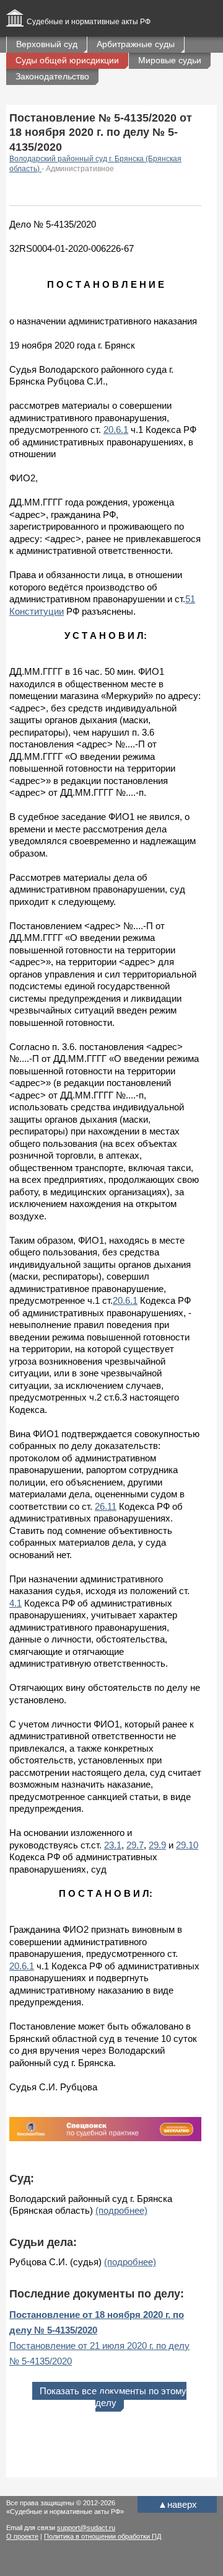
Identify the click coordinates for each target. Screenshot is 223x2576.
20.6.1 (116, 430)
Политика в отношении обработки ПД (103, 2536)
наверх (177, 2504)
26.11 (106, 1506)
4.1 (15, 1603)
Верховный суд (47, 44)
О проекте (22, 2536)
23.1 (113, 1845)
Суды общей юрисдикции (67, 60)
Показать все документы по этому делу (113, 2397)
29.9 (157, 1845)
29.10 (187, 1845)
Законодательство (52, 76)
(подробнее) (121, 2210)
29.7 (135, 1845)
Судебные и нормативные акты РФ (89, 22)
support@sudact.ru (86, 2528)
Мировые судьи (170, 60)
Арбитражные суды (136, 44)
